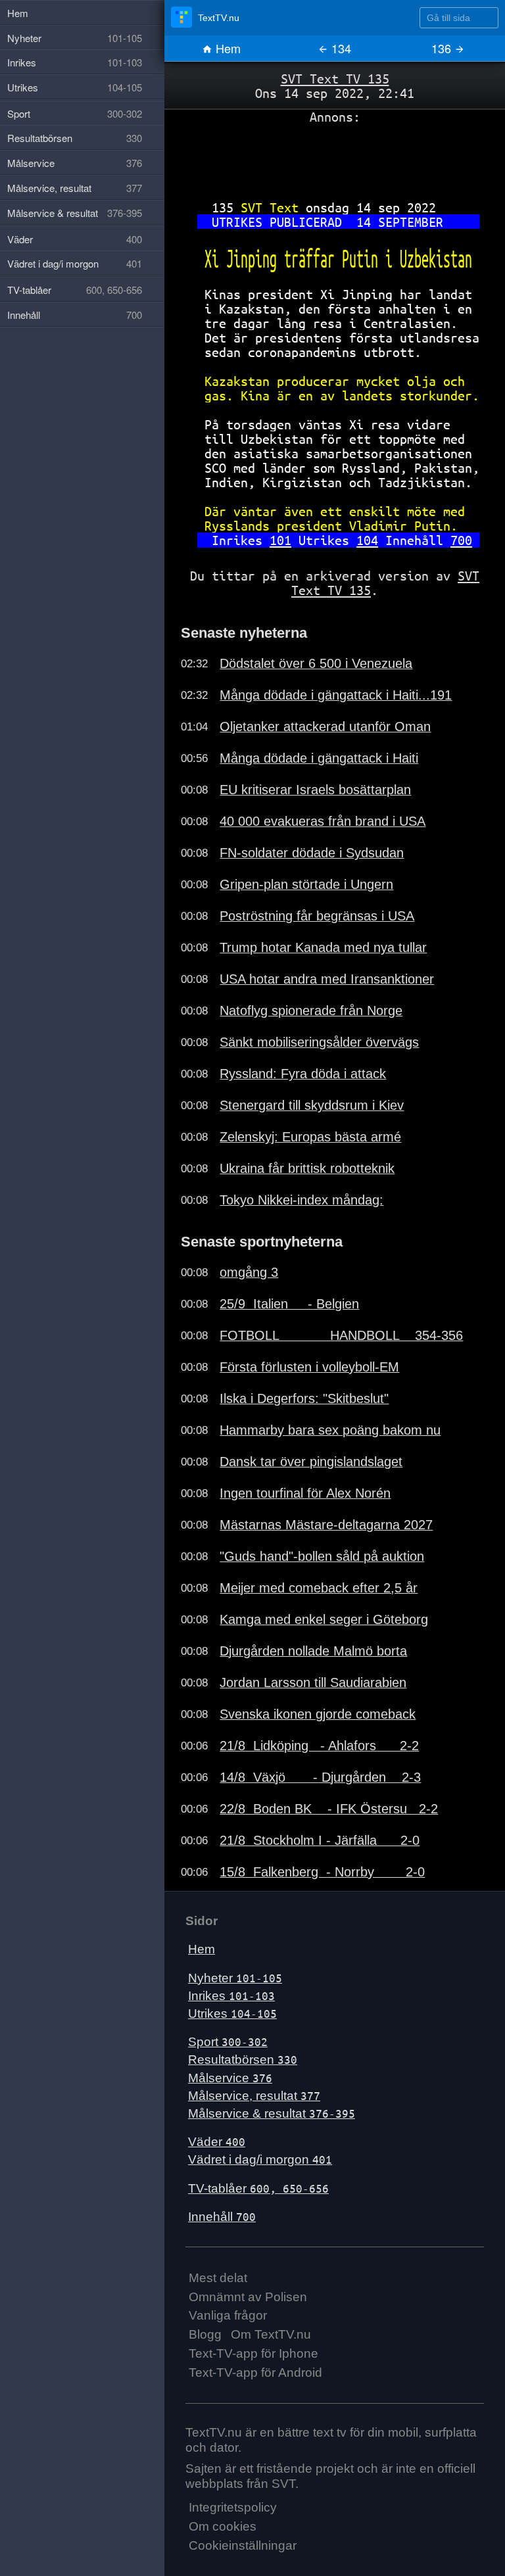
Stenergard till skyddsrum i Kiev (312, 1105)
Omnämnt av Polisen (248, 2297)
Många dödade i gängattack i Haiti (319, 758)
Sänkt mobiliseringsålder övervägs (319, 1042)
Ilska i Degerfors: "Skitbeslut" (304, 1398)
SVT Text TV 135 (335, 79)
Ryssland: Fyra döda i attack (303, 1074)
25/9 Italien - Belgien (289, 1304)
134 (340, 48)
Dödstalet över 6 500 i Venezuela (316, 663)
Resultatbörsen (243, 2060)
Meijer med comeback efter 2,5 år (319, 1588)
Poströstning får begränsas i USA (317, 916)
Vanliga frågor (228, 2315)
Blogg (205, 2334)
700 (461, 540)
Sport (228, 2042)
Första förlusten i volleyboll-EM (309, 1367)
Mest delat (218, 2278)
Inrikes (231, 1996)
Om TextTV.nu (271, 2334)
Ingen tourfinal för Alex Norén (305, 1493)
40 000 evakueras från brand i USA (323, 821)
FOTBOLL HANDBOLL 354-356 (341, 1335)
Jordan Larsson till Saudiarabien (313, 1682)
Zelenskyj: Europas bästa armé (310, 1137)
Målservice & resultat (272, 2113)
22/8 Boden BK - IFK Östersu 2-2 (329, 1809)
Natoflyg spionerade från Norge (311, 1011)
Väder (217, 2142)
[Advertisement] (335, 157)
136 (443, 48)
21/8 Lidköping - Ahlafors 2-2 (319, 1746)
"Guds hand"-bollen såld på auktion (322, 1556)
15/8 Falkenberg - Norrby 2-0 (322, 1872)
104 (367, 540)
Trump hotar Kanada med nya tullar (323, 947)
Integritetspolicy (233, 2507)
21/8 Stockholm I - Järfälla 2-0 (320, 1840)
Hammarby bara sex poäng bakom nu (330, 1430)
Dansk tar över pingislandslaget (311, 1462)
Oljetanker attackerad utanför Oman (325, 727)
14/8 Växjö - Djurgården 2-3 (320, 1777)
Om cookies (223, 2526)
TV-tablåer (258, 2188)
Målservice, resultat (254, 2096)
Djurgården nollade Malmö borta (313, 1651)
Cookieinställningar (243, 2545)
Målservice (230, 2078)
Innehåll (222, 2217)
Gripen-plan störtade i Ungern (306, 884)
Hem (227, 48)
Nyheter (235, 1978)
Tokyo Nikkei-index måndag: (301, 1200)
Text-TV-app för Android (255, 2373)
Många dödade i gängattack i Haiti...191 (336, 695)
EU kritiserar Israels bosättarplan (315, 790)
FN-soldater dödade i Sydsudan (312, 853)
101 (280, 540)
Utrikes (232, 2014)
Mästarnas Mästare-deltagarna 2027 (326, 1525)
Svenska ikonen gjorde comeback (318, 1714)
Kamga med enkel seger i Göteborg (324, 1619)
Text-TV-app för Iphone (253, 2353)
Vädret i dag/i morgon (260, 2159)
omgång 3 (249, 1272)
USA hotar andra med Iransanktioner (327, 979)
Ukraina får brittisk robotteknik (307, 1168)
